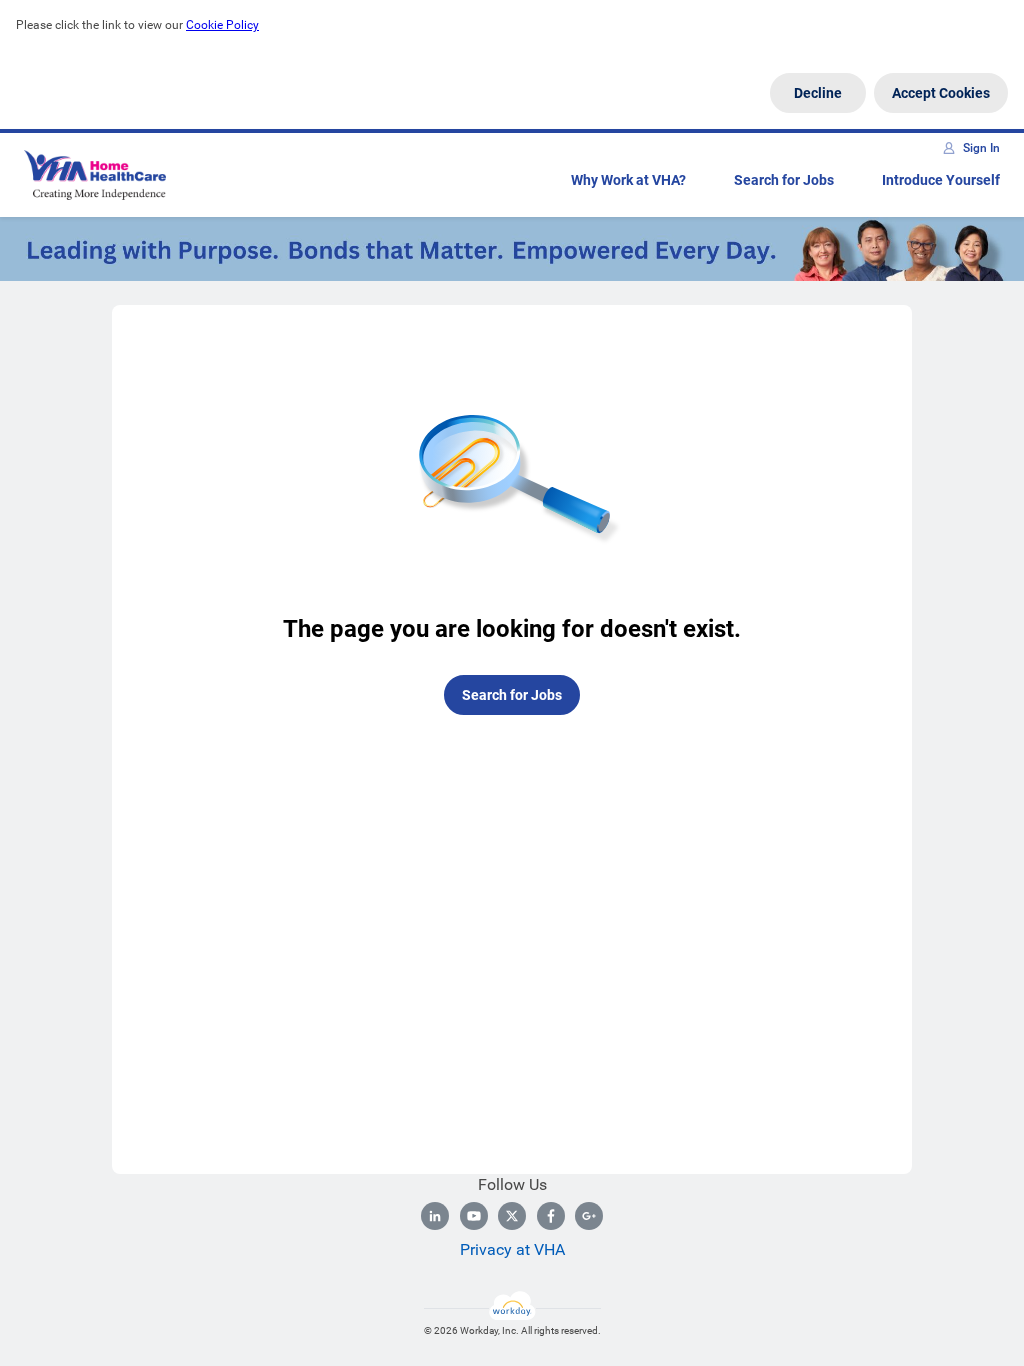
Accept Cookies (941, 93)
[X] (512, 1216)
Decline (818, 93)
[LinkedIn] (435, 1216)
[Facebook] (551, 1216)
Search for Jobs (784, 180)
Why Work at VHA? (628, 180)
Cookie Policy (222, 25)
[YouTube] (474, 1216)
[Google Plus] (589, 1216)
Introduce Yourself (941, 180)
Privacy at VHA (512, 1249)
